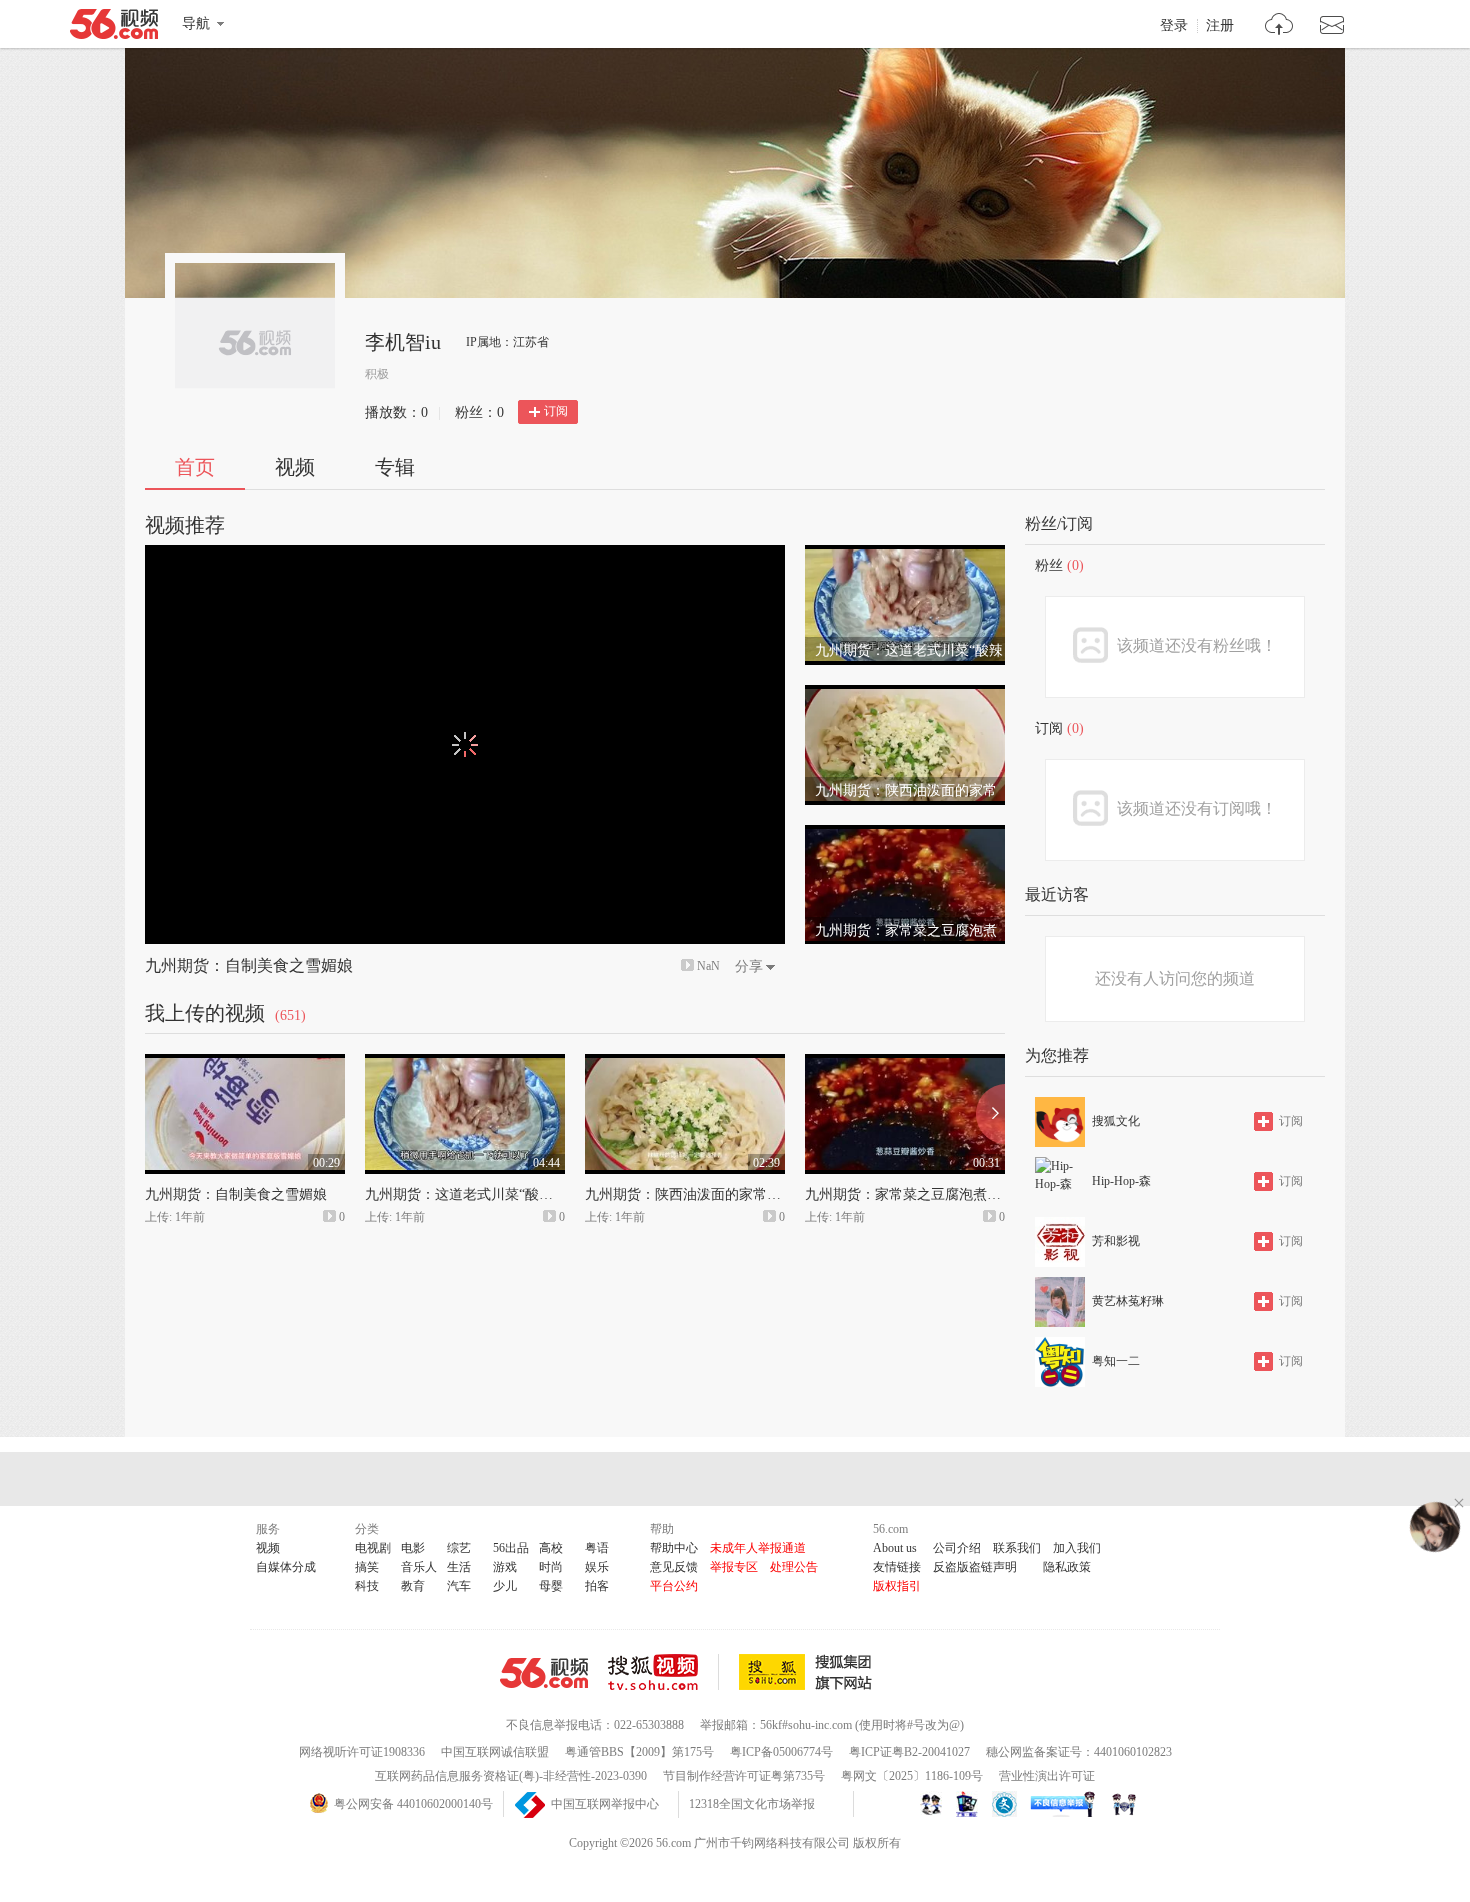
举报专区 (734, 1567)
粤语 (597, 1548)
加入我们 (1077, 1548)
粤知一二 (1116, 1361)
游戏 (505, 1567)
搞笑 (367, 1567)
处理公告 (794, 1567)
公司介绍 (957, 1548)
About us (895, 1548)
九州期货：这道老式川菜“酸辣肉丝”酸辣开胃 (504, 1194)
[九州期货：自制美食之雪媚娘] (245, 1063)
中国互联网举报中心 (605, 1804)
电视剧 (373, 1548)
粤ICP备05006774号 (781, 1752)
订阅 (556, 411)
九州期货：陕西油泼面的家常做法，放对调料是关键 (746, 1194)
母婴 (551, 1586)
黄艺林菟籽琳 (1128, 1301)
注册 (1220, 26)
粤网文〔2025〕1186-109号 (912, 1776)
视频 (295, 467)
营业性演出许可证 (1047, 1776)
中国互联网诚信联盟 (495, 1752)
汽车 (459, 1586)
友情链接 (897, 1567)
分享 (749, 966)
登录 (1174, 26)
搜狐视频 (663, 1672)
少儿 (505, 1586)
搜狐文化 (1116, 1121)
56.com (114, 28)
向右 (990, 1114)
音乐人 (419, 1567)
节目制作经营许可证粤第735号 (744, 1776)
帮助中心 (674, 1548)
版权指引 (897, 1586)
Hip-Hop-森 (1121, 1181)
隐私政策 (1067, 1567)
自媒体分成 (286, 1567)
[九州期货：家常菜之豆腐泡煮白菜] (905, 834)
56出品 (511, 1548)
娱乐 (597, 1567)
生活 (459, 1567)
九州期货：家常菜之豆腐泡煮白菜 (910, 1194)
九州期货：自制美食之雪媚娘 (249, 965)
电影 (413, 1548)
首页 (195, 467)
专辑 (395, 467)
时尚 (551, 1567)
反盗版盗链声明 (975, 1567)
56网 (544, 1673)
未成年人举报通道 (758, 1548)
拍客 (597, 1586)
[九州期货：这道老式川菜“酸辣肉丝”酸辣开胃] (905, 554)
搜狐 (809, 1672)
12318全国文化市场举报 (752, 1804)
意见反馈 (674, 1567)
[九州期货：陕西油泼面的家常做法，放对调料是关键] (905, 694)
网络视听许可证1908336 (362, 1752)
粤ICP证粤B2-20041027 (909, 1752)
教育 (413, 1586)
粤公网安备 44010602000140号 (413, 1804)
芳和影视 (1116, 1241)
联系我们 (1017, 1548)
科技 (367, 1586)
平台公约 (674, 1586)
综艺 (459, 1548)
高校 (551, 1548)
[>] (1279, 26)
